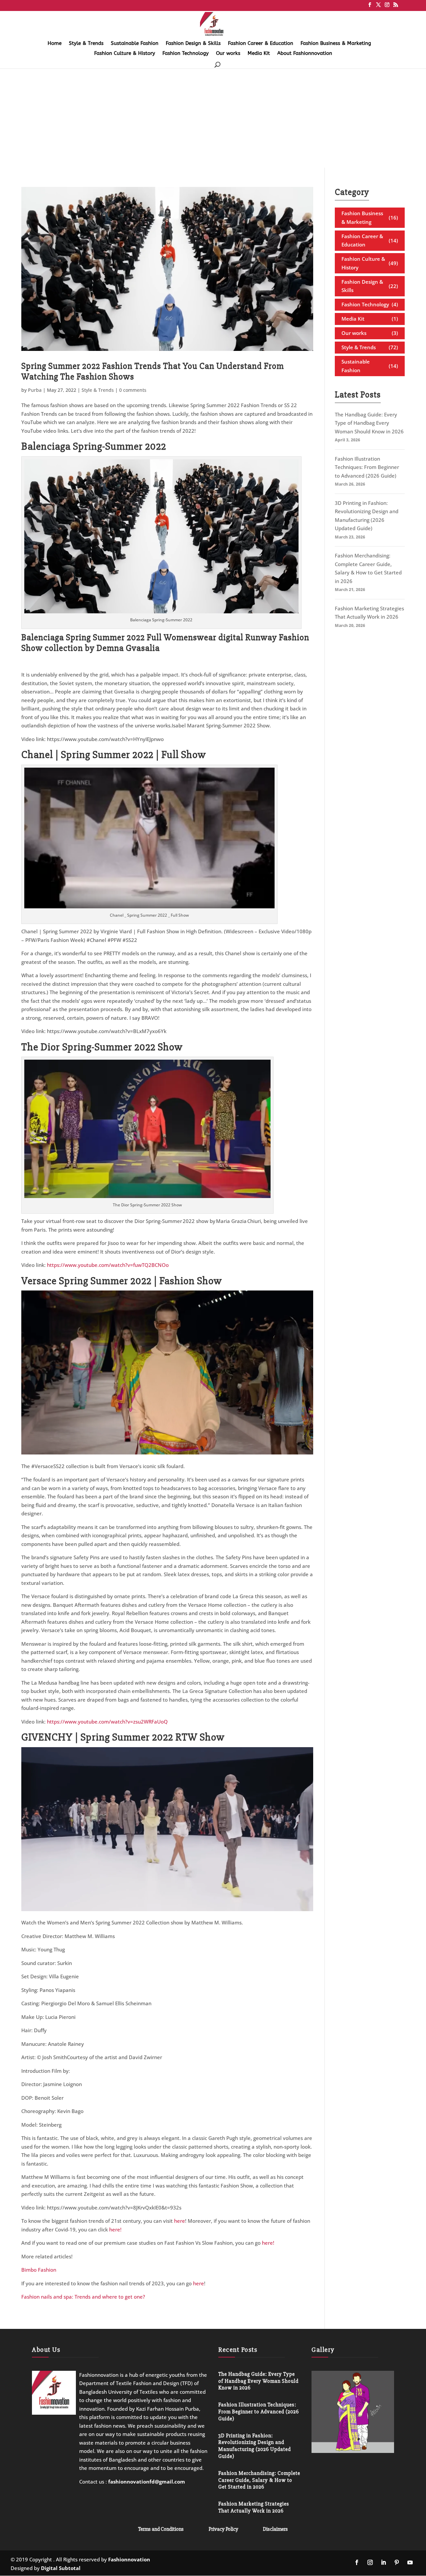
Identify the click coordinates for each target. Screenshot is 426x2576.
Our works (228, 54)
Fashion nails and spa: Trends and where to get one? (83, 2297)
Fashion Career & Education (261, 44)
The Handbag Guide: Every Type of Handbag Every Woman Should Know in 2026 (369, 423)
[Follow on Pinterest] (397, 2562)
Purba (35, 390)
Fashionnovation (129, 2559)
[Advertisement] (213, 118)
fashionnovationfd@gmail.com (147, 2482)
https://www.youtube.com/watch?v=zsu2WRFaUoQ (107, 1722)
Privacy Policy (223, 2529)
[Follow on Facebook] (357, 2562)
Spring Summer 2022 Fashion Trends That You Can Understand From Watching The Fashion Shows (153, 371)
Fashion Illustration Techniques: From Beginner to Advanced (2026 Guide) (367, 467)
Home (55, 44)
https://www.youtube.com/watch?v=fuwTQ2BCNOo (108, 1265)
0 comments (133, 390)
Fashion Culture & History (125, 54)
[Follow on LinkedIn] (383, 2562)
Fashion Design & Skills (193, 44)
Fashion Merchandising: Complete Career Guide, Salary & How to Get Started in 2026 (259, 2480)
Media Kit (259, 54)
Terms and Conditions (161, 2529)
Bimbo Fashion (39, 2270)
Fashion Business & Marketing (336, 44)
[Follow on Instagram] (370, 2562)
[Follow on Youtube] (410, 2562)
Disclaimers (275, 2529)
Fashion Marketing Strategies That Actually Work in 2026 (254, 2507)
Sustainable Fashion (135, 44)
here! (115, 2229)
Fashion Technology (186, 54)
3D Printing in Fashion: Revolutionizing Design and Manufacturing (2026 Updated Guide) (255, 2446)
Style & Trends (86, 44)
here (180, 2221)
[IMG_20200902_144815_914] (353, 2451)
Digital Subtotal (61, 2568)
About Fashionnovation (305, 54)
